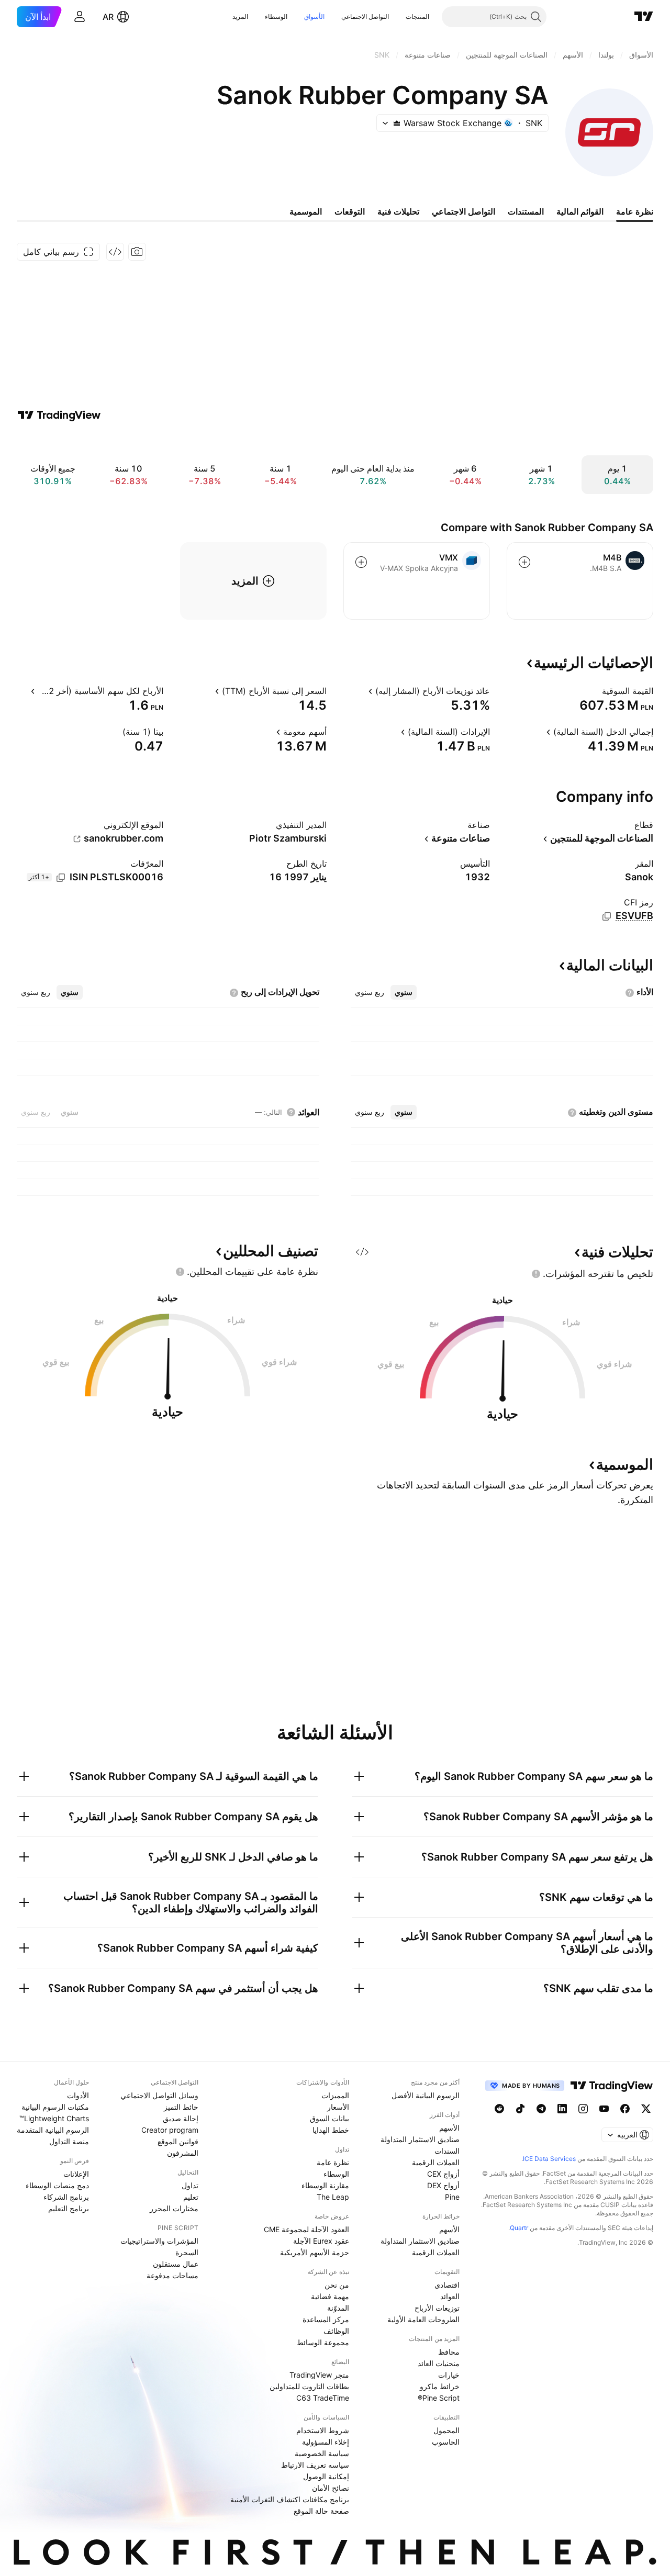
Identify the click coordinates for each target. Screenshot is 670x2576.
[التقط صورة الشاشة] (137, 252)
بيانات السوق (330, 2118)
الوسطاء (276, 16)
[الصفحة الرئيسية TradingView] (644, 17)
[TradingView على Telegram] (541, 2109)
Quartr (519, 2228)
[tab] (404, 992)
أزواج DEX (443, 2185)
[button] (398, 17)
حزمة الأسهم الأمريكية (315, 2252)
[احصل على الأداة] (115, 252)
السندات (447, 2151)
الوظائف (336, 2331)
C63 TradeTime (323, 2398)
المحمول (446, 2430)
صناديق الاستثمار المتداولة (420, 2139)
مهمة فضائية (330, 2296)
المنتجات (417, 16)
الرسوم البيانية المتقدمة (53, 2130)
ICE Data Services (549, 2159)
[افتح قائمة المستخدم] (80, 17)
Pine (452, 2197)
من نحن (337, 2285)
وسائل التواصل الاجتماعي (159, 2095)
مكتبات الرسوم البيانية (55, 2107)
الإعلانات (76, 2174)
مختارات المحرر (174, 2208)
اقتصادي (447, 2285)
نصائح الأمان (331, 2488)
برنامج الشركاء (66, 2197)
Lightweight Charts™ (54, 2118)
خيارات (449, 2375)
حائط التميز (181, 2107)
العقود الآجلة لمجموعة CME (306, 2229)
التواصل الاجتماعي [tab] (464, 211)
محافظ (449, 2352)
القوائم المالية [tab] (580, 211)
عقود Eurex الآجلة (321, 2241)
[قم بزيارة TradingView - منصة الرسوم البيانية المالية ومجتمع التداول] (59, 415)
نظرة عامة (333, 2162)
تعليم (191, 2197)
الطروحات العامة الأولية (423, 2319)
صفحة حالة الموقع (321, 2511)
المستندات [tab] (526, 211)
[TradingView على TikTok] (520, 2109)
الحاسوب (446, 2442)
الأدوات (78, 2095)
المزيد (240, 16)
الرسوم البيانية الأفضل (426, 2095)
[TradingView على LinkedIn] (562, 2109)
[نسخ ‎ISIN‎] (61, 878)
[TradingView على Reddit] (499, 2109)
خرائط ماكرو (440, 2386)
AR (108, 17)
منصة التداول (69, 2141)
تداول (190, 2185)
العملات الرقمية (436, 2162)
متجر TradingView (319, 2375)
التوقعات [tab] (350, 211)
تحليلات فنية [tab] (398, 211)
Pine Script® (439, 2398)
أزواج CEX (443, 2174)
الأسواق (314, 16)
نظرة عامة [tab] (635, 211)
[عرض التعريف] (595, 691)
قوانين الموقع (178, 2141)
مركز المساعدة (326, 2319)
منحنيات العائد (439, 2363)
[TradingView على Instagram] (583, 2109)
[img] (397, 123)
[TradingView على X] (646, 2109)
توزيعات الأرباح (437, 2308)
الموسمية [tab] (306, 211)
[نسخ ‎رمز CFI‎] (607, 916)
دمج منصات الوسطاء (57, 2185)
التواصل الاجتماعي (365, 16)
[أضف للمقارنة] (524, 562)
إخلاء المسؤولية (326, 2442)
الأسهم (449, 2128)
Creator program (170, 2130)
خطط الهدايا (331, 2130)
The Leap (333, 2197)
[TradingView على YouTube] (604, 2109)
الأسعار (338, 2107)
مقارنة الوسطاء (325, 2185)
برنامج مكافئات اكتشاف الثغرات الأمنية (290, 2499)
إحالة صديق (181, 2118)
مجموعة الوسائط (323, 2342)
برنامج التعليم (69, 2208)
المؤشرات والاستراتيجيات (159, 2241)
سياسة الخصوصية (322, 2453)
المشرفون (183, 2153)
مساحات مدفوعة (172, 2275)
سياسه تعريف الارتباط (315, 2465)
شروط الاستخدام (323, 2430)
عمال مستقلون (176, 2264)
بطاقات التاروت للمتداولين (309, 2386)
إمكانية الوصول (326, 2476)
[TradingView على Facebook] (625, 2109)
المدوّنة (338, 2308)
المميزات (335, 2095)
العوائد (450, 2296)
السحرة (187, 2252)
